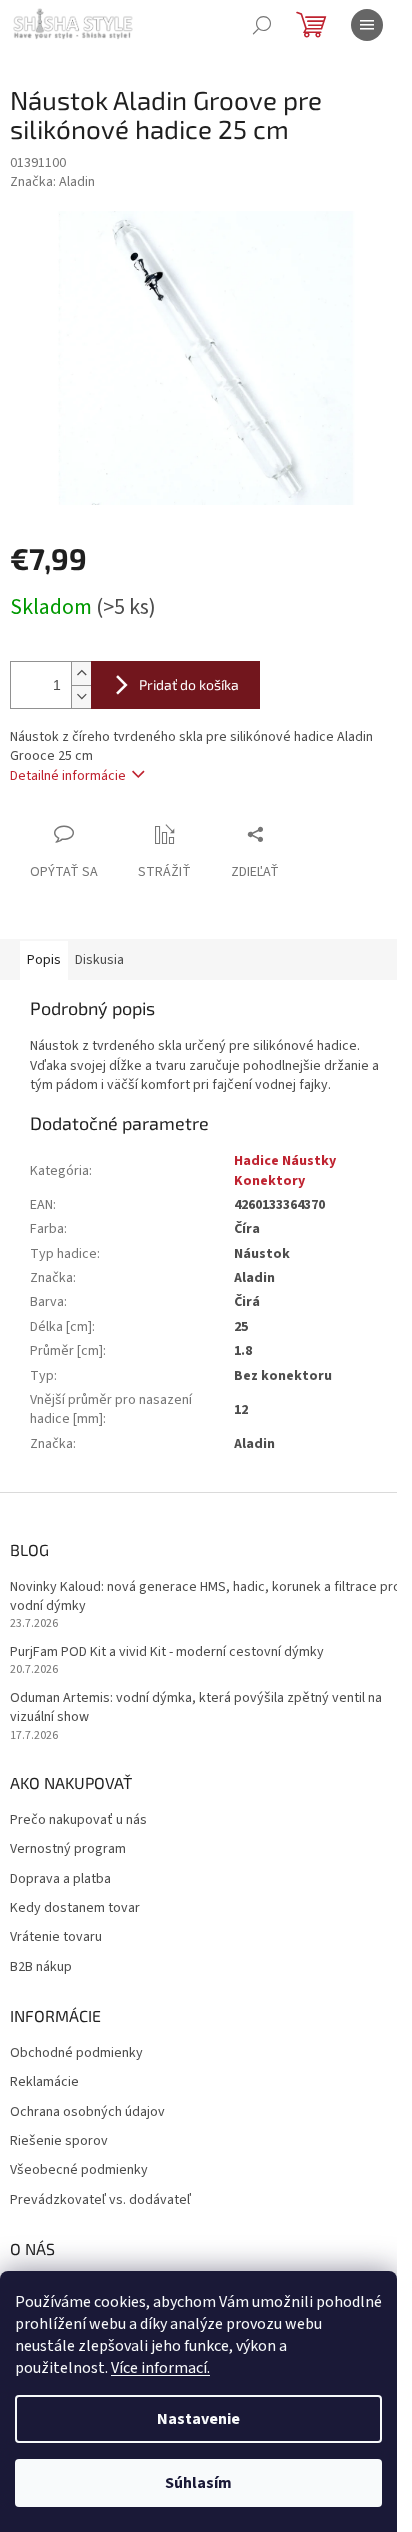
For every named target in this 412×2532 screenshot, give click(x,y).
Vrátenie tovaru (56, 1937)
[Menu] (367, 25)
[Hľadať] (262, 25)
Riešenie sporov (59, 2141)
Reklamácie (44, 2082)
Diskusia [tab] (99, 960)
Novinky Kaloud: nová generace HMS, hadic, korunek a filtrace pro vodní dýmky (205, 1597)
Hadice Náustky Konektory (285, 1170)
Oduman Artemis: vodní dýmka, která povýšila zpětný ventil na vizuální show (196, 1708)
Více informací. (160, 2368)
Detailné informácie (68, 776)
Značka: (52, 182)
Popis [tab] (44, 960)
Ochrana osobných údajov (87, 2112)
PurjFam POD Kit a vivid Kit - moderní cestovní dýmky (167, 1652)
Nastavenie (198, 2419)
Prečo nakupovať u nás (78, 1820)
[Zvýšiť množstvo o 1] (81, 673)
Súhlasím (198, 2483)
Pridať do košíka (189, 684)
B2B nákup (41, 1967)
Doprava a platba (60, 1879)
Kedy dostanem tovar (75, 1908)
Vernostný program (68, 1849)
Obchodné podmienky (76, 2053)
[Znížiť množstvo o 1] (81, 696)
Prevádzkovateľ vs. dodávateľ (100, 2200)
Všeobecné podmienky (79, 2170)
